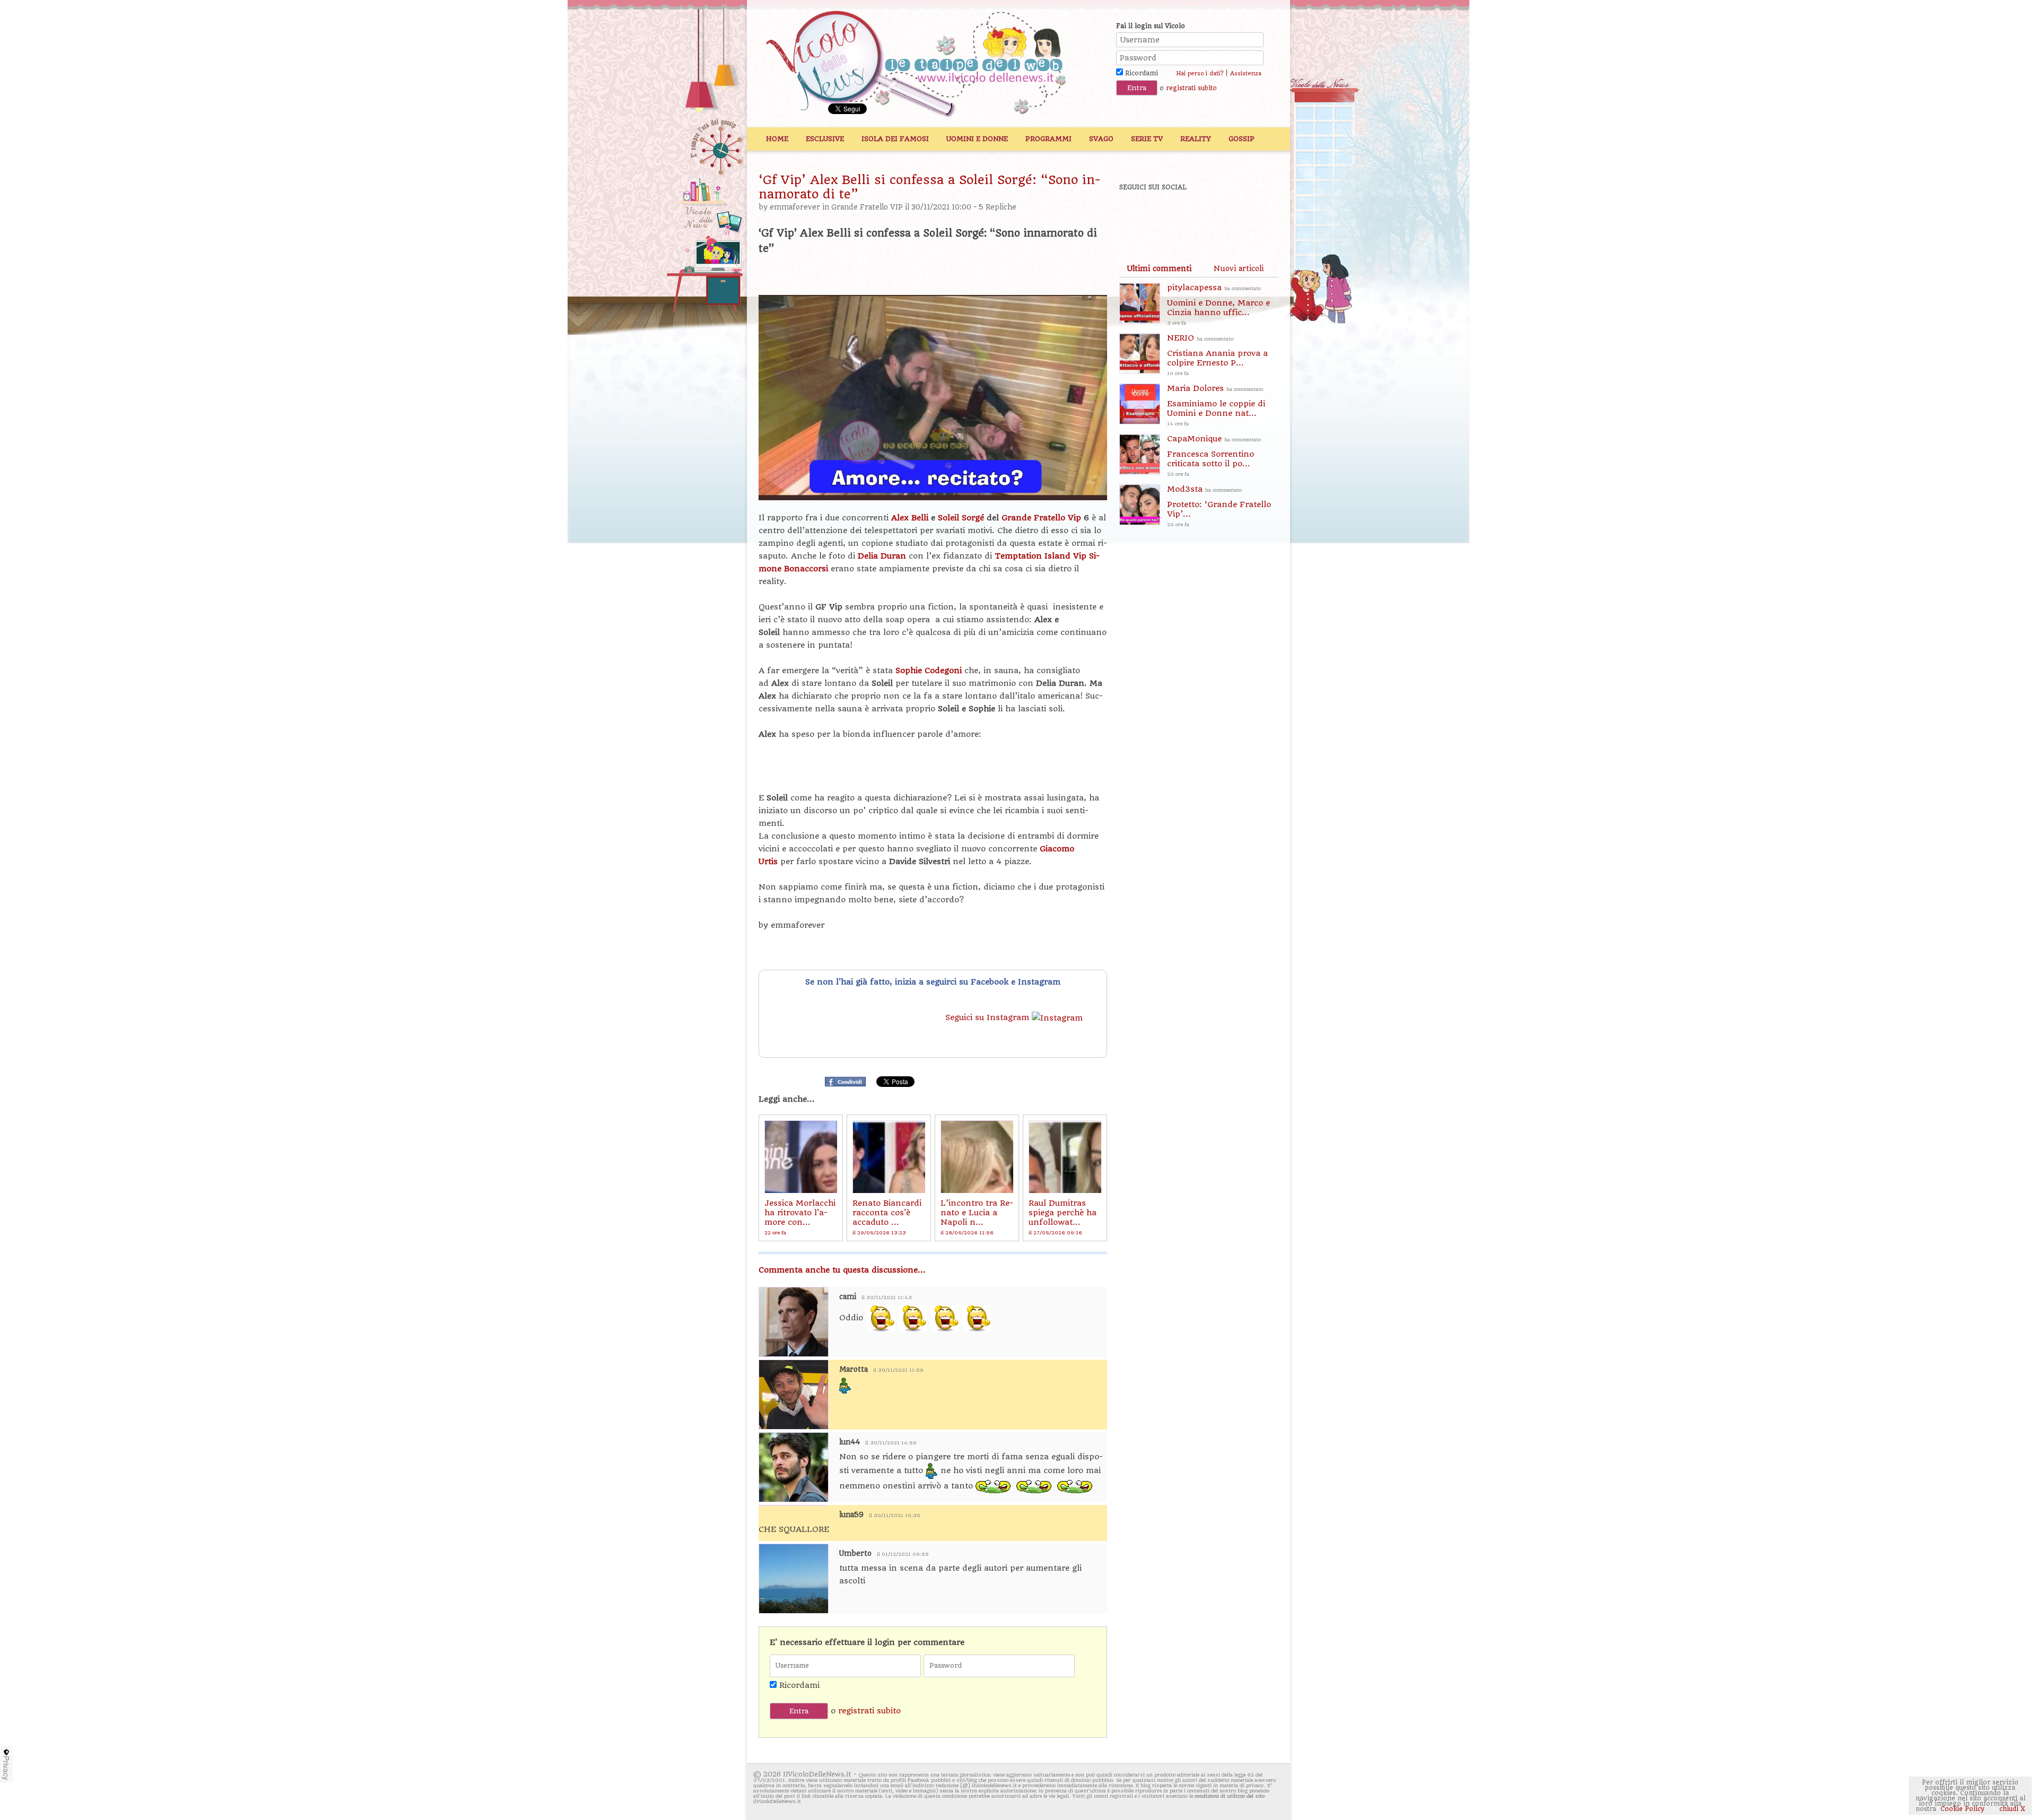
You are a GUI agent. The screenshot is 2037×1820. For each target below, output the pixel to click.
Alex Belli (910, 518)
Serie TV (1147, 139)
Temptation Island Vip (1041, 556)
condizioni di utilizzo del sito (1230, 1796)
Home (777, 139)
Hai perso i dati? (1200, 73)
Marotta (854, 1369)
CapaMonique (1214, 455)
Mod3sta (1219, 506)
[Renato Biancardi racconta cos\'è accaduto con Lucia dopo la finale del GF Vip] (889, 1157)
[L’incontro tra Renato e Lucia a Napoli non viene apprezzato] (977, 1157)
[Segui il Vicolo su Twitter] (1173, 216)
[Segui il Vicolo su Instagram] (1246, 216)
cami (848, 1297)
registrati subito (1191, 88)
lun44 (850, 1442)
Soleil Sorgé (961, 518)
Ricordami (1141, 73)
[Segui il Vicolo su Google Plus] (1209, 216)
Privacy (6, 1768)
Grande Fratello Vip (1041, 518)
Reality (1196, 139)
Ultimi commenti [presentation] (1159, 268)
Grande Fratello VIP (867, 207)
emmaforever (795, 207)
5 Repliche (998, 207)
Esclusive (825, 139)
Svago (1101, 139)
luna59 (851, 1515)
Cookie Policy (1962, 1809)
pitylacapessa (1218, 304)
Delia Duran (882, 556)
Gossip (1242, 139)
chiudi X (2011, 1809)
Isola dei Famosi (895, 139)
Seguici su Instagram (989, 1017)
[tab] (1159, 268)
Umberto (855, 1553)
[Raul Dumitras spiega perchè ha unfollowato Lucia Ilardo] (1065, 1157)
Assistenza (1246, 73)
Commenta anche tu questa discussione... (842, 1270)
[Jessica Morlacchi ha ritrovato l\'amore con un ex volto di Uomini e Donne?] (801, 1157)
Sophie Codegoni (929, 670)
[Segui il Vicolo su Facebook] (1136, 216)
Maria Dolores (1216, 405)
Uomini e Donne (977, 139)
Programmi (1048, 139)
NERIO (1217, 355)
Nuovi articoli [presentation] (1239, 268)
